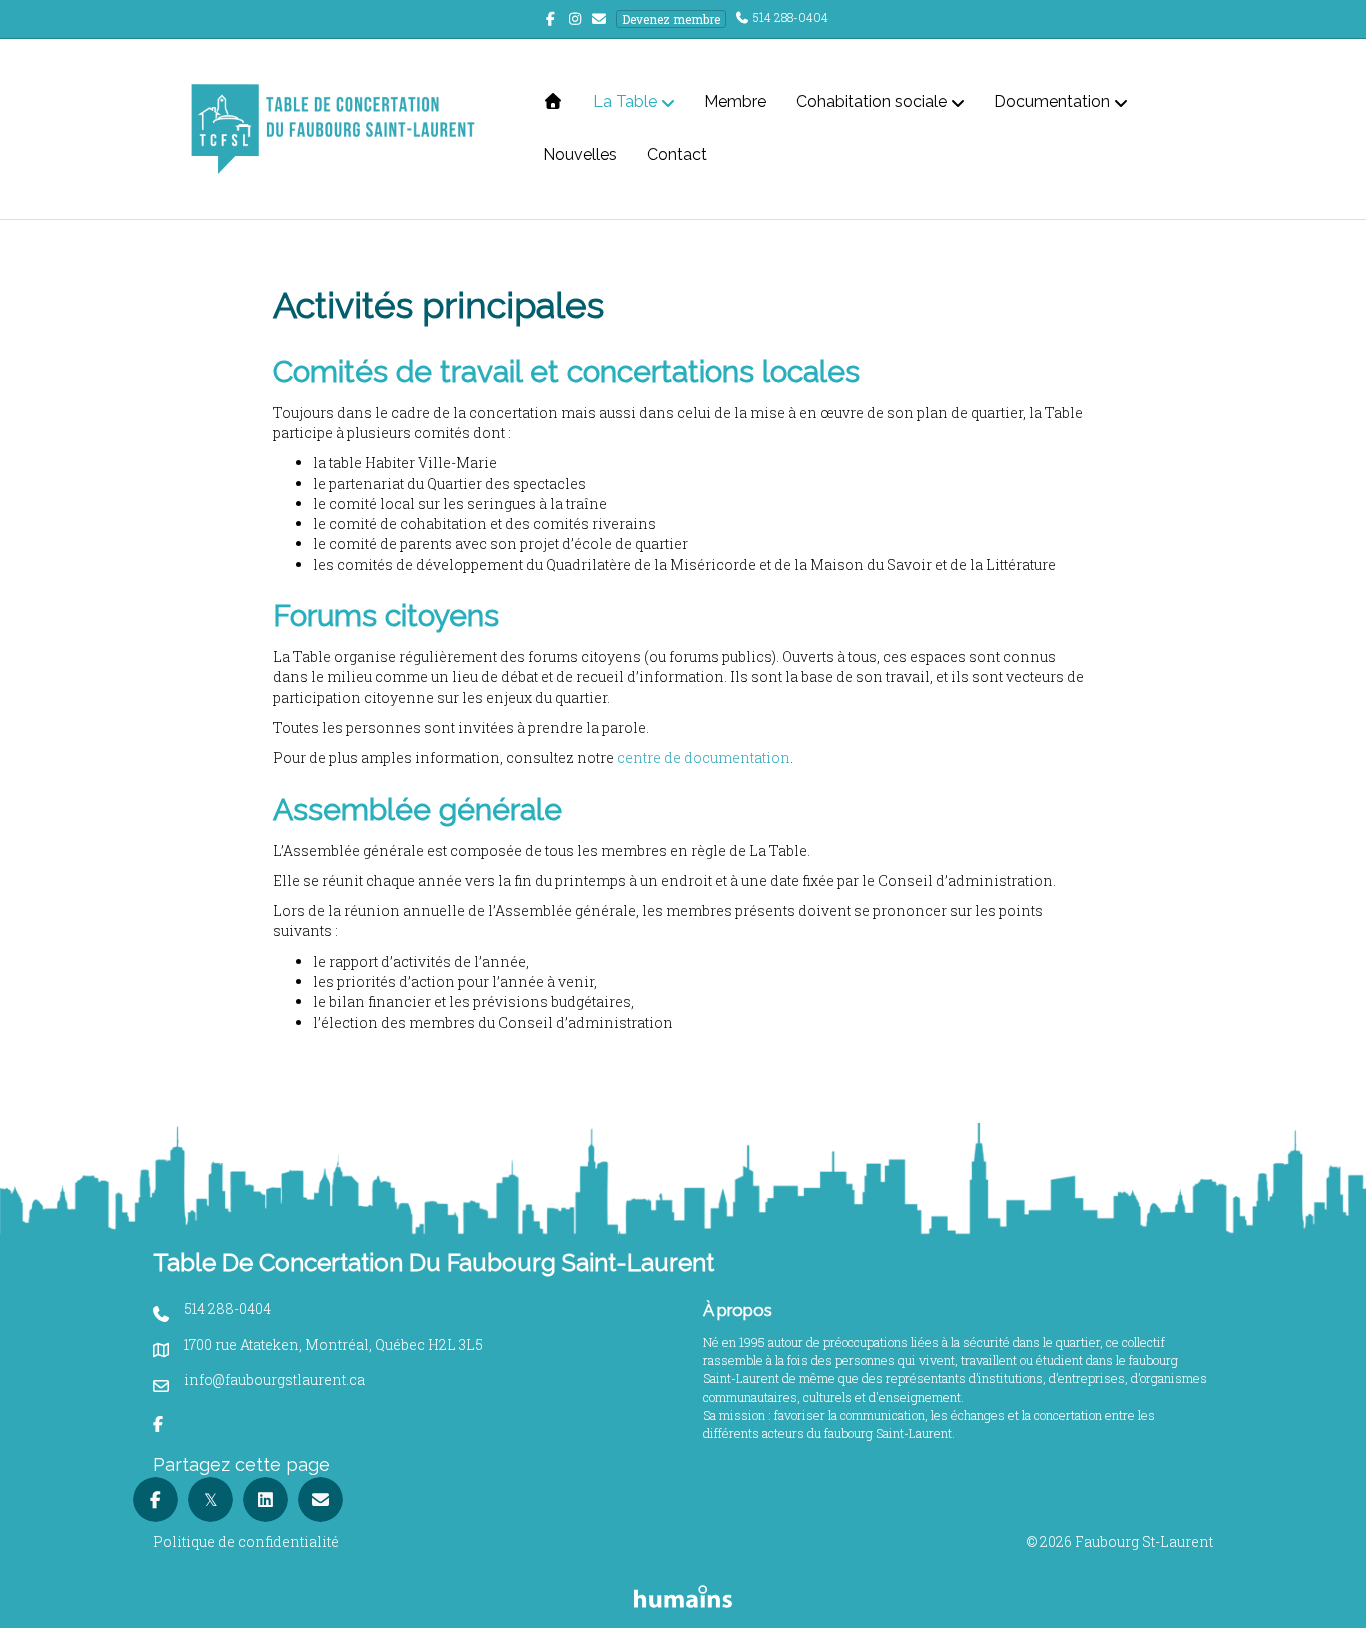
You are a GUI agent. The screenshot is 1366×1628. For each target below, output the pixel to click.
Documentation (1052, 101)
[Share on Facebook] (155, 1499)
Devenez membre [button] (671, 19)
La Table (625, 101)
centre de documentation (703, 757)
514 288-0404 (790, 17)
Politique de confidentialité (246, 1541)
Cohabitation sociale (871, 101)
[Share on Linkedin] (265, 1499)
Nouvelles (580, 154)
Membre (735, 101)
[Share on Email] (320, 1499)
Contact (677, 154)
